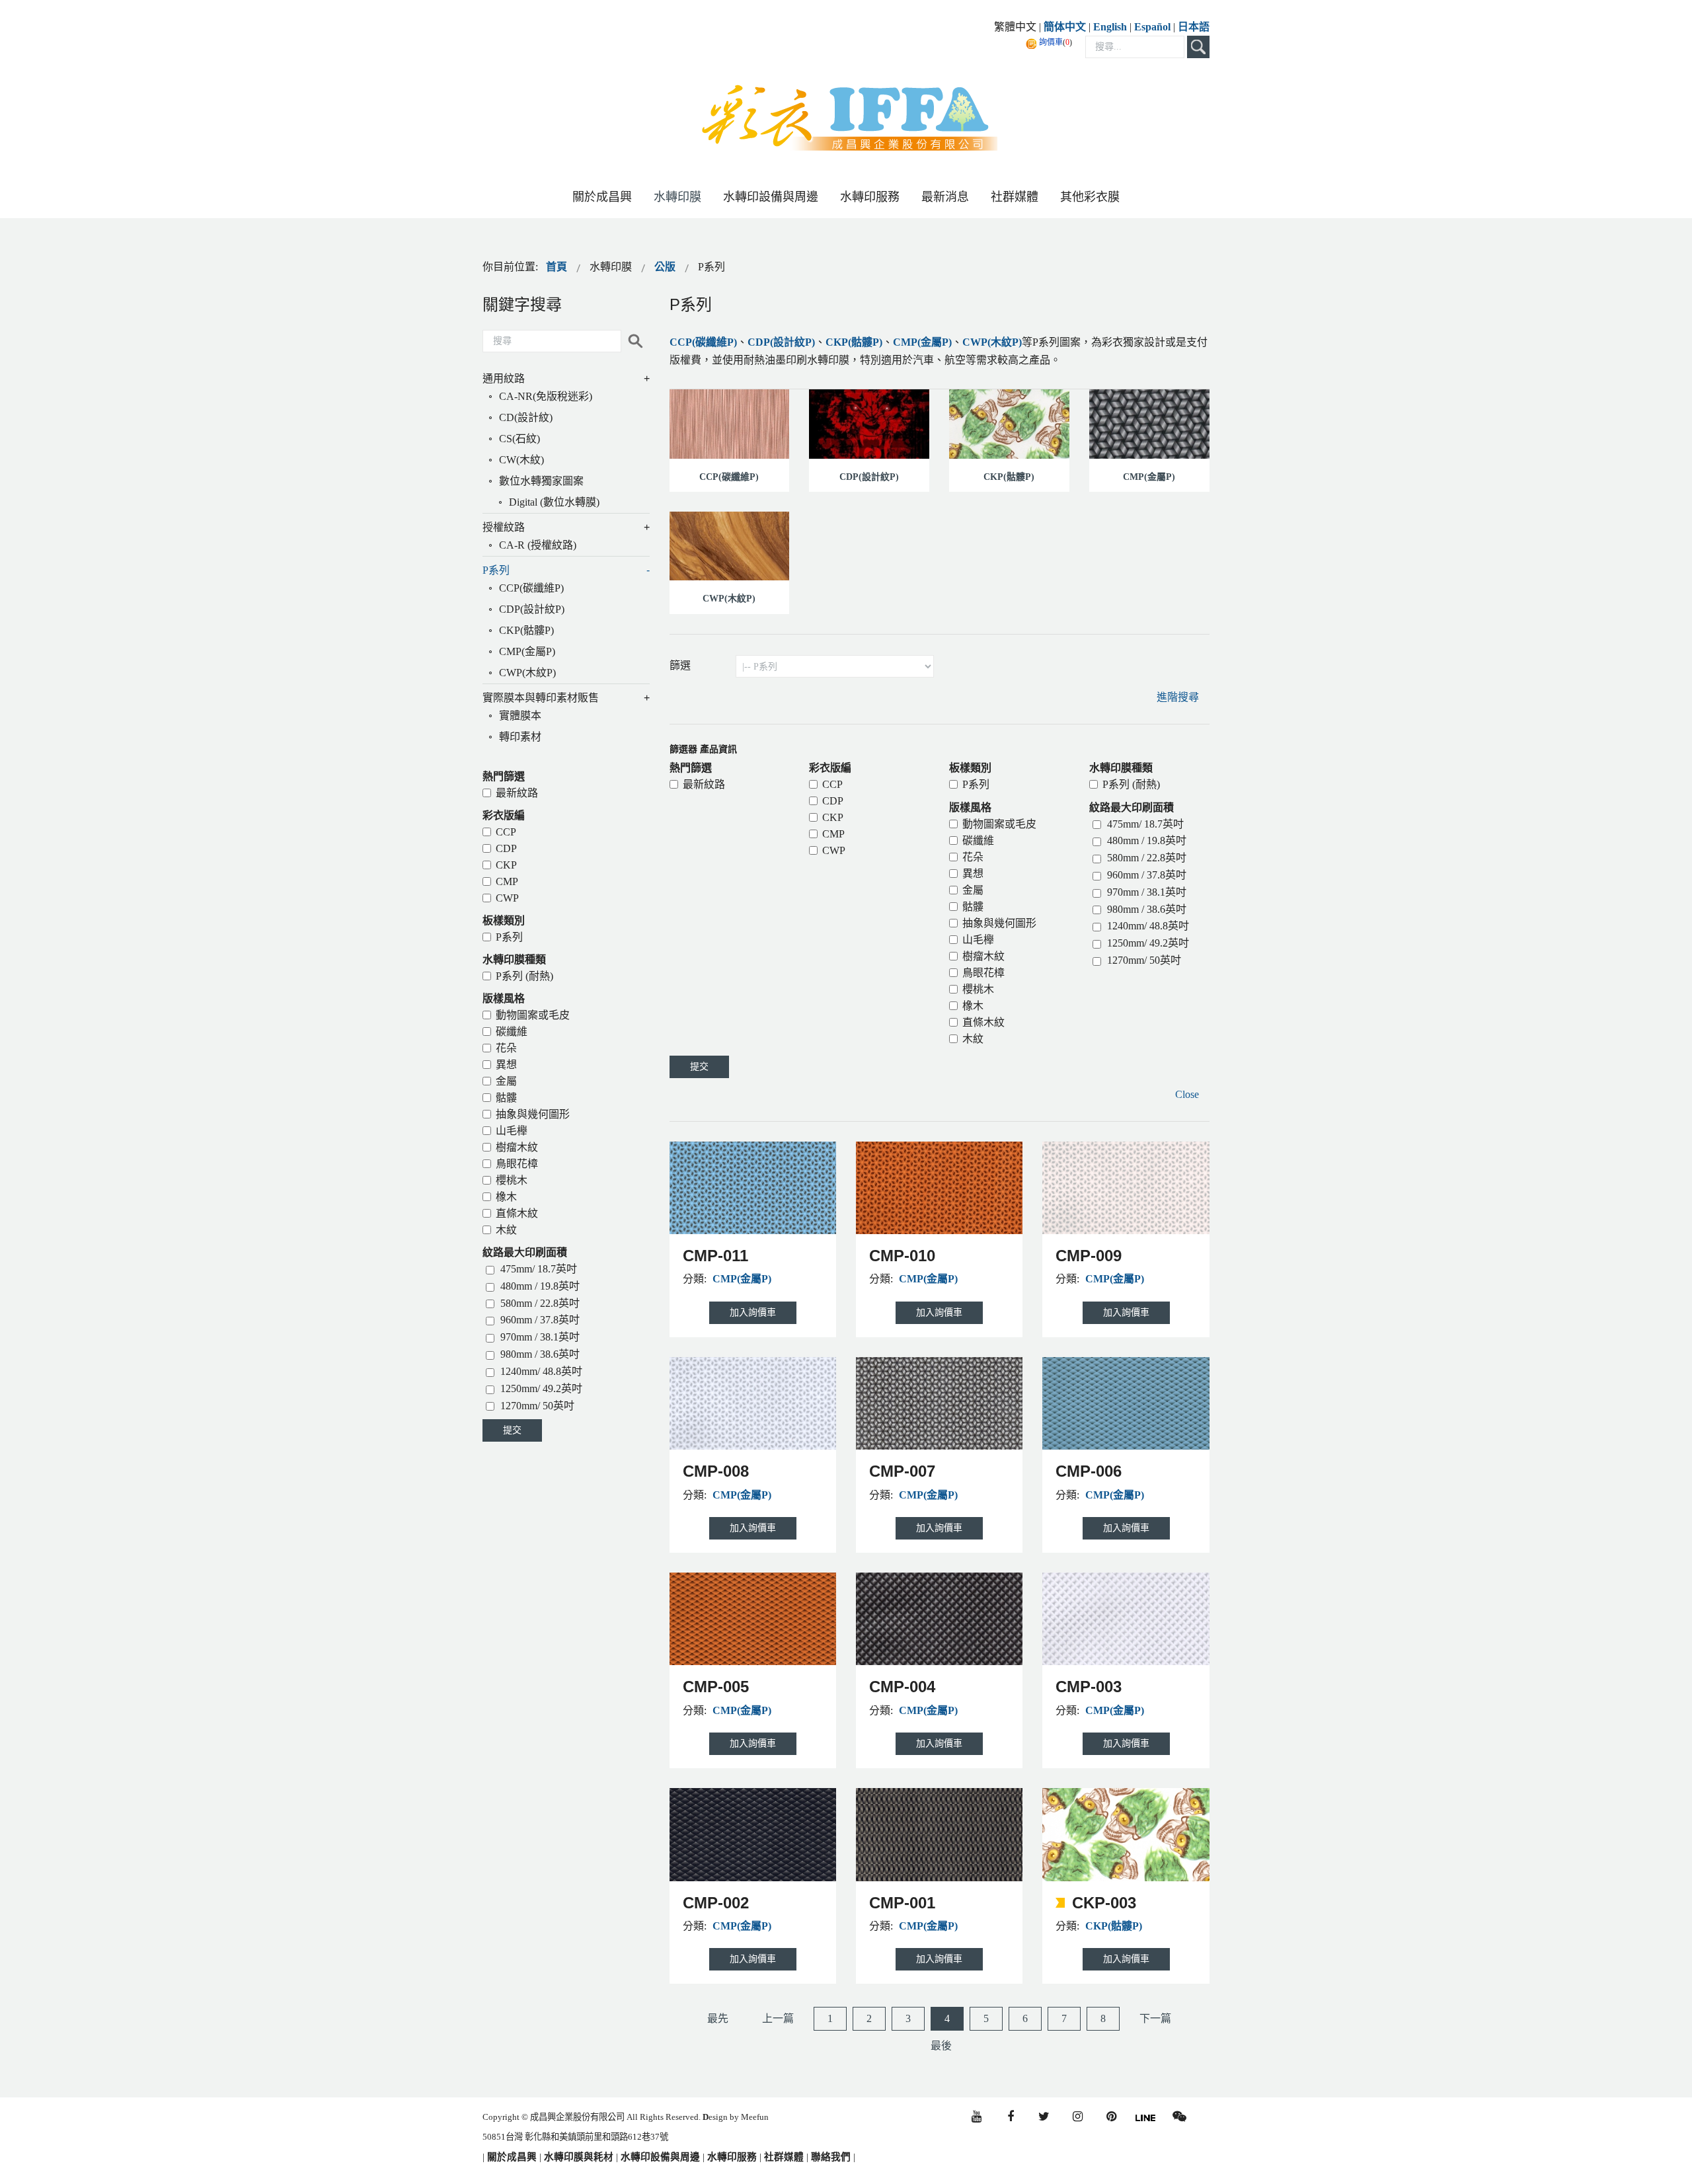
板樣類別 (970, 768)
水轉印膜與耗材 (577, 2157)
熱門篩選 (691, 768)
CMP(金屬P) (922, 342)
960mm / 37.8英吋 (1145, 875)
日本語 (1194, 27)
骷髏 (973, 907)
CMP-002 (716, 1903)
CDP (833, 801)
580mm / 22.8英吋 (1145, 858)
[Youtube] (977, 2117)
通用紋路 (504, 378)
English (1110, 27)
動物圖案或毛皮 (999, 824)
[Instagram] (1078, 2117)
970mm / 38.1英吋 (1145, 892)
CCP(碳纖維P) (703, 342)
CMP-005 (716, 1687)
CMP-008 (716, 1471)
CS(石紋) (519, 439)
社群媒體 (784, 2157)
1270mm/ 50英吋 (1143, 960)
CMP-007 (902, 1471)
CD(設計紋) (526, 417)
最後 (941, 2046)
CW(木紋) (521, 460)
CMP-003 (1089, 1687)
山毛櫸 (978, 940)
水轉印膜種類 (1121, 768)
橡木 (973, 1006)
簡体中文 (1065, 27)
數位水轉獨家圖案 (541, 481)
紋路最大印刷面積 (1132, 807)
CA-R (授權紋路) (538, 545)
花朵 (973, 857)
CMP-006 (1089, 1471)
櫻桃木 (978, 989)
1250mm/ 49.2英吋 (1147, 943)
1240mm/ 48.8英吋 (1147, 926)
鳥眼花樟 (983, 973)
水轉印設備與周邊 (662, 2157)
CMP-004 (902, 1687)
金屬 (973, 890)
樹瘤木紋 (983, 956)
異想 (973, 874)
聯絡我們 (831, 2157)
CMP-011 (715, 1256)
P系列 (976, 784)
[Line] (1145, 2116)
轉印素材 (520, 737)
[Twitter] (1044, 2117)
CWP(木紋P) (992, 342)
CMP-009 (1089, 1256)
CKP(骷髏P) (854, 342)
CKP (833, 817)
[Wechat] (1179, 2117)
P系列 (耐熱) (1131, 784)
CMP (833, 834)
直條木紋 (983, 1022)
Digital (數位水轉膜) (554, 502)
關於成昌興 (511, 2157)
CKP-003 (1104, 1903)
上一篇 (778, 2018)
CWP (834, 850)
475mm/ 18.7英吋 (1144, 824)
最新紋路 (704, 784)
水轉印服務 (732, 2157)
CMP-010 (902, 1256)
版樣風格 (970, 807)
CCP (832, 784)
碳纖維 (978, 840)
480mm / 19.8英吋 (1145, 840)
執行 (635, 341)
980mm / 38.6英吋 (1145, 909)
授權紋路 (504, 527)
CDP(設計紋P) (781, 342)
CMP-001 (902, 1903)
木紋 (973, 1039)
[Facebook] (1010, 2117)
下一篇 (1155, 2018)
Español (1154, 27)
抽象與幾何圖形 (999, 923)
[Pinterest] (1111, 2117)
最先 (718, 2018)
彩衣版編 (830, 768)
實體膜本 (520, 716)
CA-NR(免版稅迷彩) (546, 396)
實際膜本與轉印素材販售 (541, 698)
